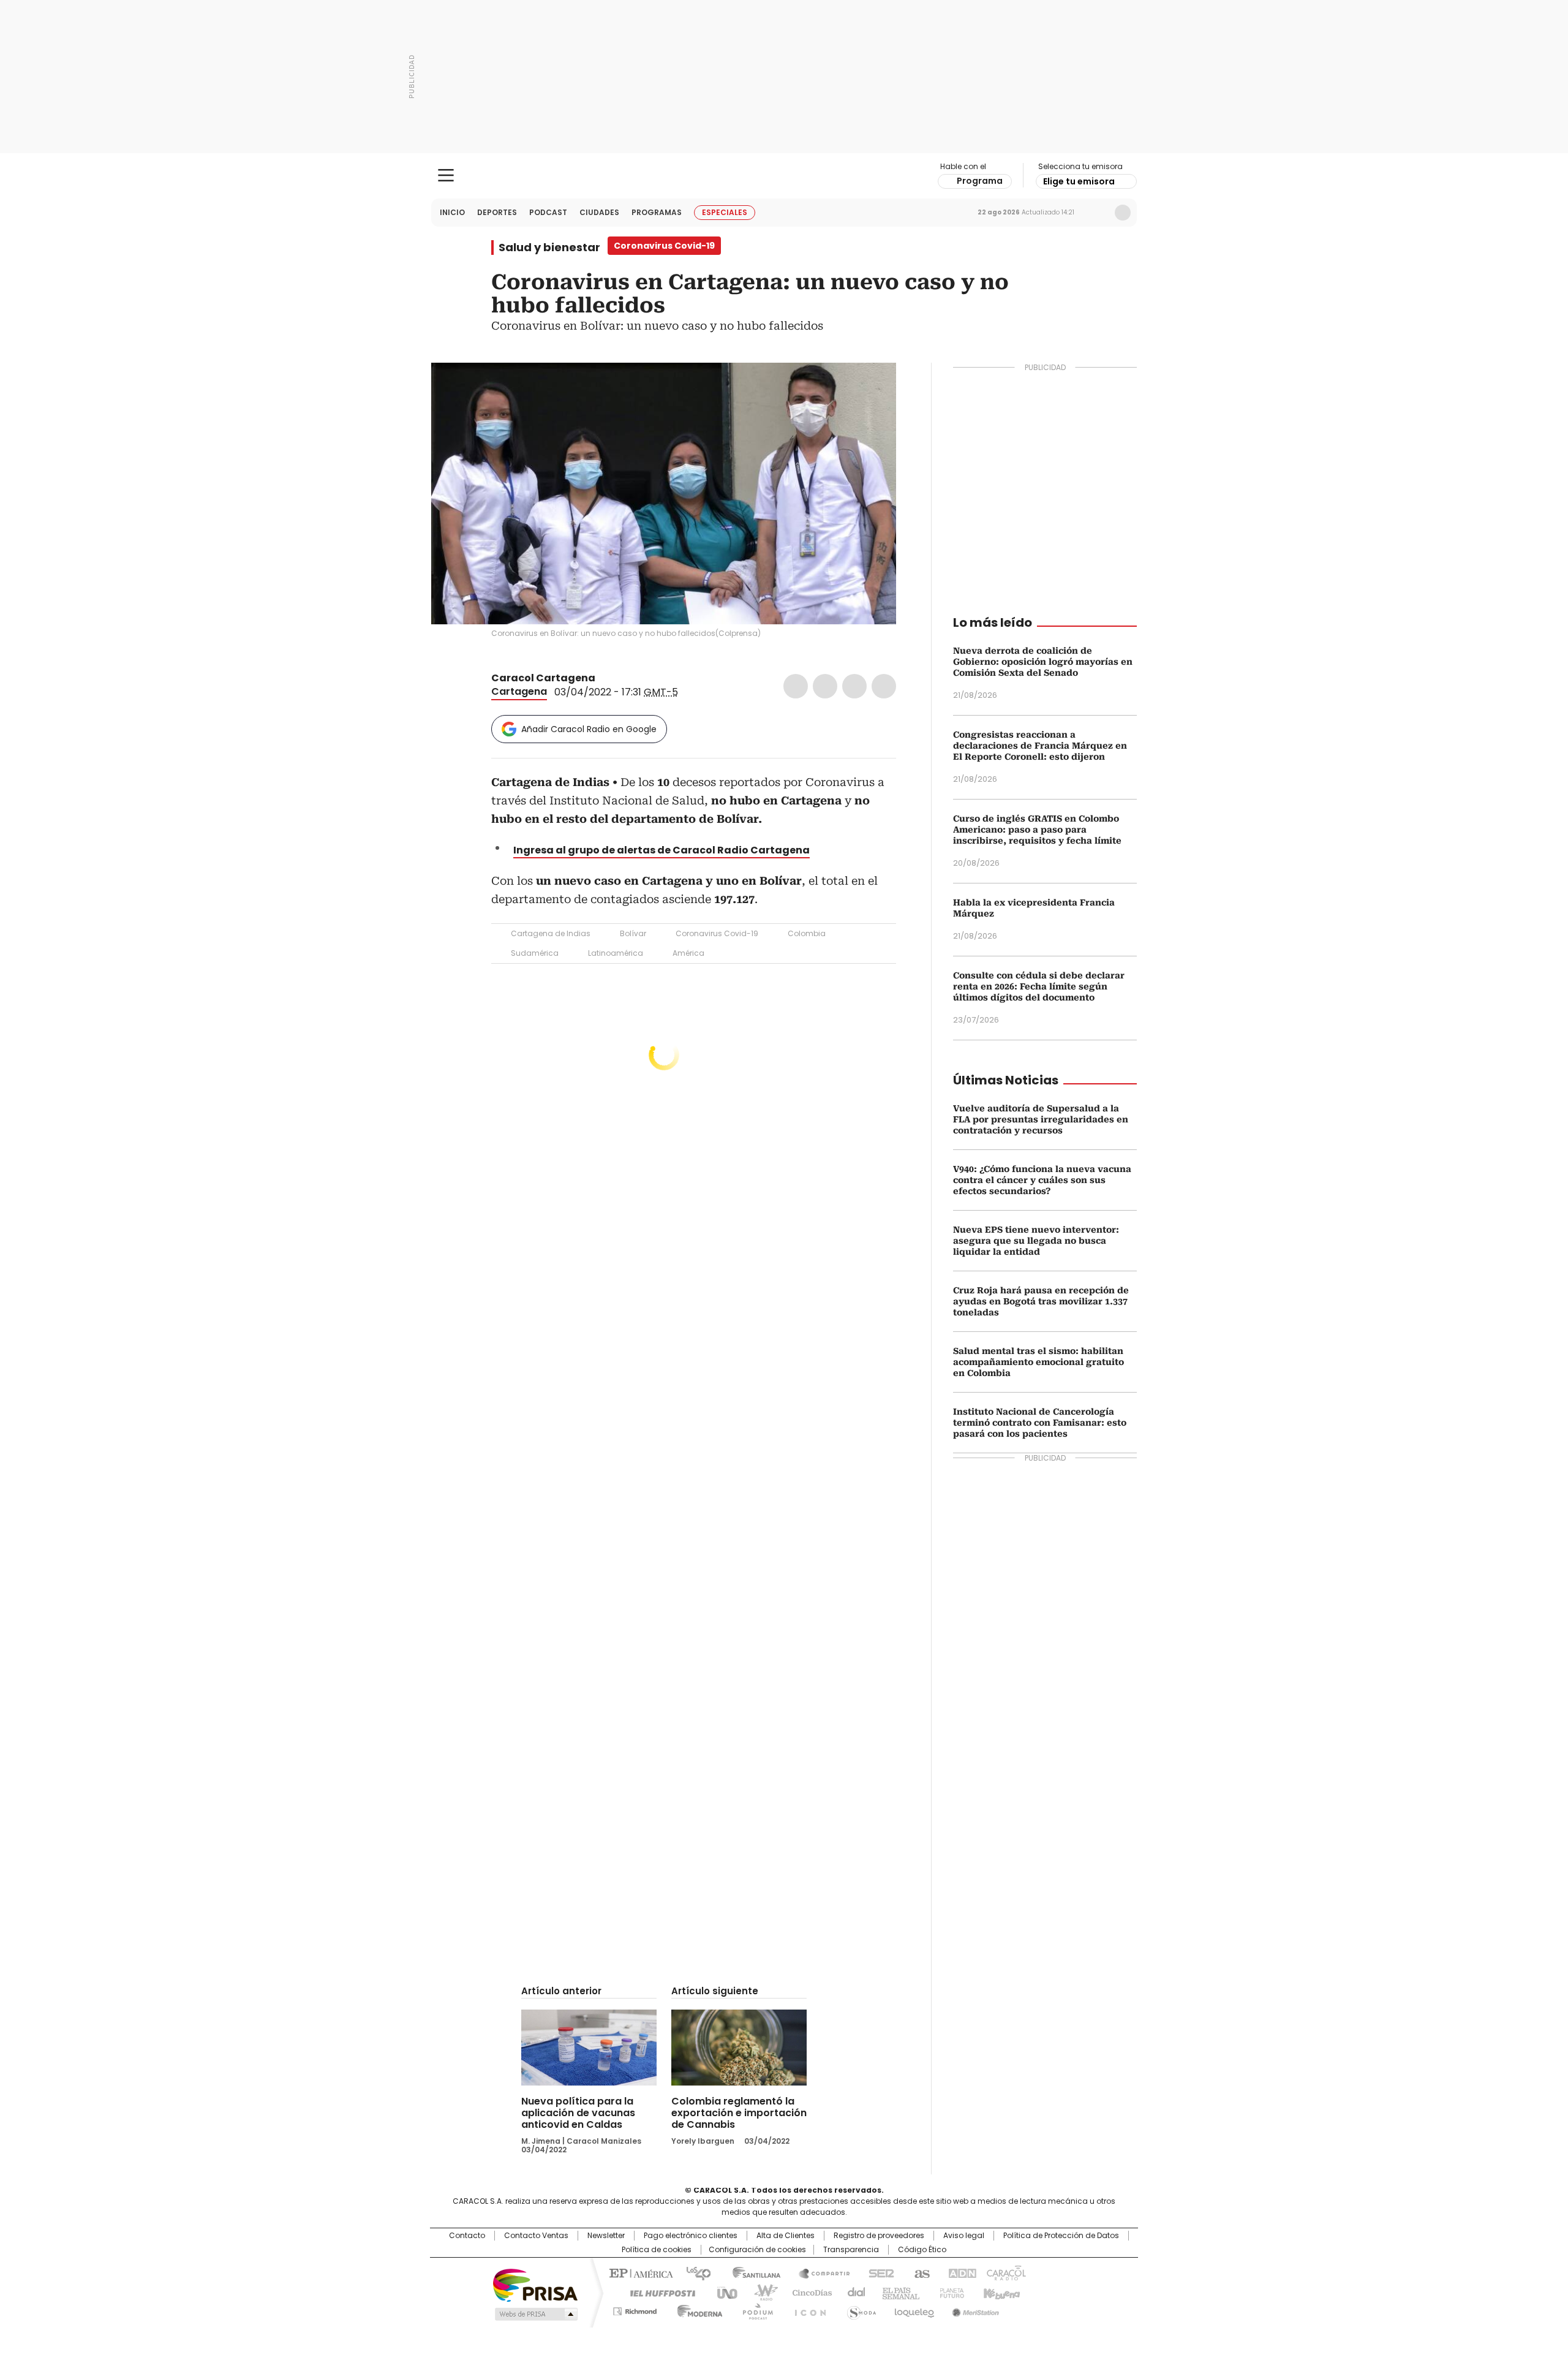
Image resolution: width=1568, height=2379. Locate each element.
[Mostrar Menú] (446, 175)
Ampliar (872, 387)
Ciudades (599, 212)
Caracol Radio (784, 176)
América (688, 953)
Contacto (467, 2236)
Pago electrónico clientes (691, 2236)
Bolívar (633, 933)
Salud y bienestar (549, 248)
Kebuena (1000, 2292)
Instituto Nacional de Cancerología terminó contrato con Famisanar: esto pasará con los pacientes (1040, 1423)
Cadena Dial (853, 2292)
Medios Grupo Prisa (535, 2314)
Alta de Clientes (786, 2236)
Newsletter (1097, 213)
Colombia (807, 933)
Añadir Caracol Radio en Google (589, 729)
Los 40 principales (694, 2272)
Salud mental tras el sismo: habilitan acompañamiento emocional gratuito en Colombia (1038, 1362)
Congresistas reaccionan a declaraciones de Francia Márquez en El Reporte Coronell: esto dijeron (1040, 746)
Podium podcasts (754, 2309)
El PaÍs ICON (807, 2309)
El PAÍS (639, 2272)
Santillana (751, 2272)
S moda (859, 2309)
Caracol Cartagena (543, 678)
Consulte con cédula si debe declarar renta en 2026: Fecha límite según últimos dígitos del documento (1039, 986)
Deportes (497, 212)
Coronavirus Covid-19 (717, 933)
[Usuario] (1123, 213)
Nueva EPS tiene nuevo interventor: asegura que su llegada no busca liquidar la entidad (1036, 1241)
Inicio (452, 212)
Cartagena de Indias (551, 933)
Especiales (725, 212)
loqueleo (914, 2309)
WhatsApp (884, 686)
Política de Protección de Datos (1061, 2236)
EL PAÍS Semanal (897, 2292)
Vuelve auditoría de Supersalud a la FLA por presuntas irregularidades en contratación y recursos (1041, 1119)
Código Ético (922, 2250)
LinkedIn (854, 686)
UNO (723, 2292)
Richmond (635, 2309)
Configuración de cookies (757, 2250)
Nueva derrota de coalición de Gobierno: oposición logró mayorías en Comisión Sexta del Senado (1043, 662)
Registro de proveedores (879, 2236)
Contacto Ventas (536, 2236)
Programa (980, 181)
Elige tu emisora (1079, 181)
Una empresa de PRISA (535, 2284)
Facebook (796, 686)
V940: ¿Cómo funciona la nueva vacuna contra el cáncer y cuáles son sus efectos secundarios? (1042, 1180)
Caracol (1005, 2272)
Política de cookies (657, 2250)
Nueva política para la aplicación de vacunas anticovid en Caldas (578, 2113)
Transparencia (851, 2250)
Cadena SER (878, 2272)
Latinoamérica (616, 953)
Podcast (548, 212)
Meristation (974, 2309)
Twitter (825, 686)
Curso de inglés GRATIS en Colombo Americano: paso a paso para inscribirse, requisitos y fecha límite (1037, 830)
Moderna (697, 2309)
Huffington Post (658, 2292)
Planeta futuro (949, 2292)
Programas (657, 212)
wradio (760, 2292)
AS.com (920, 2272)
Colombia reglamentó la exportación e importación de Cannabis (739, 2113)
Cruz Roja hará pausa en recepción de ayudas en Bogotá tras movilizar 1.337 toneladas (1041, 1301)
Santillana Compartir (819, 2272)
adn (960, 2272)
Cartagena (519, 691)
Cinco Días (808, 2292)
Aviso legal (964, 2236)
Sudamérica (535, 953)
